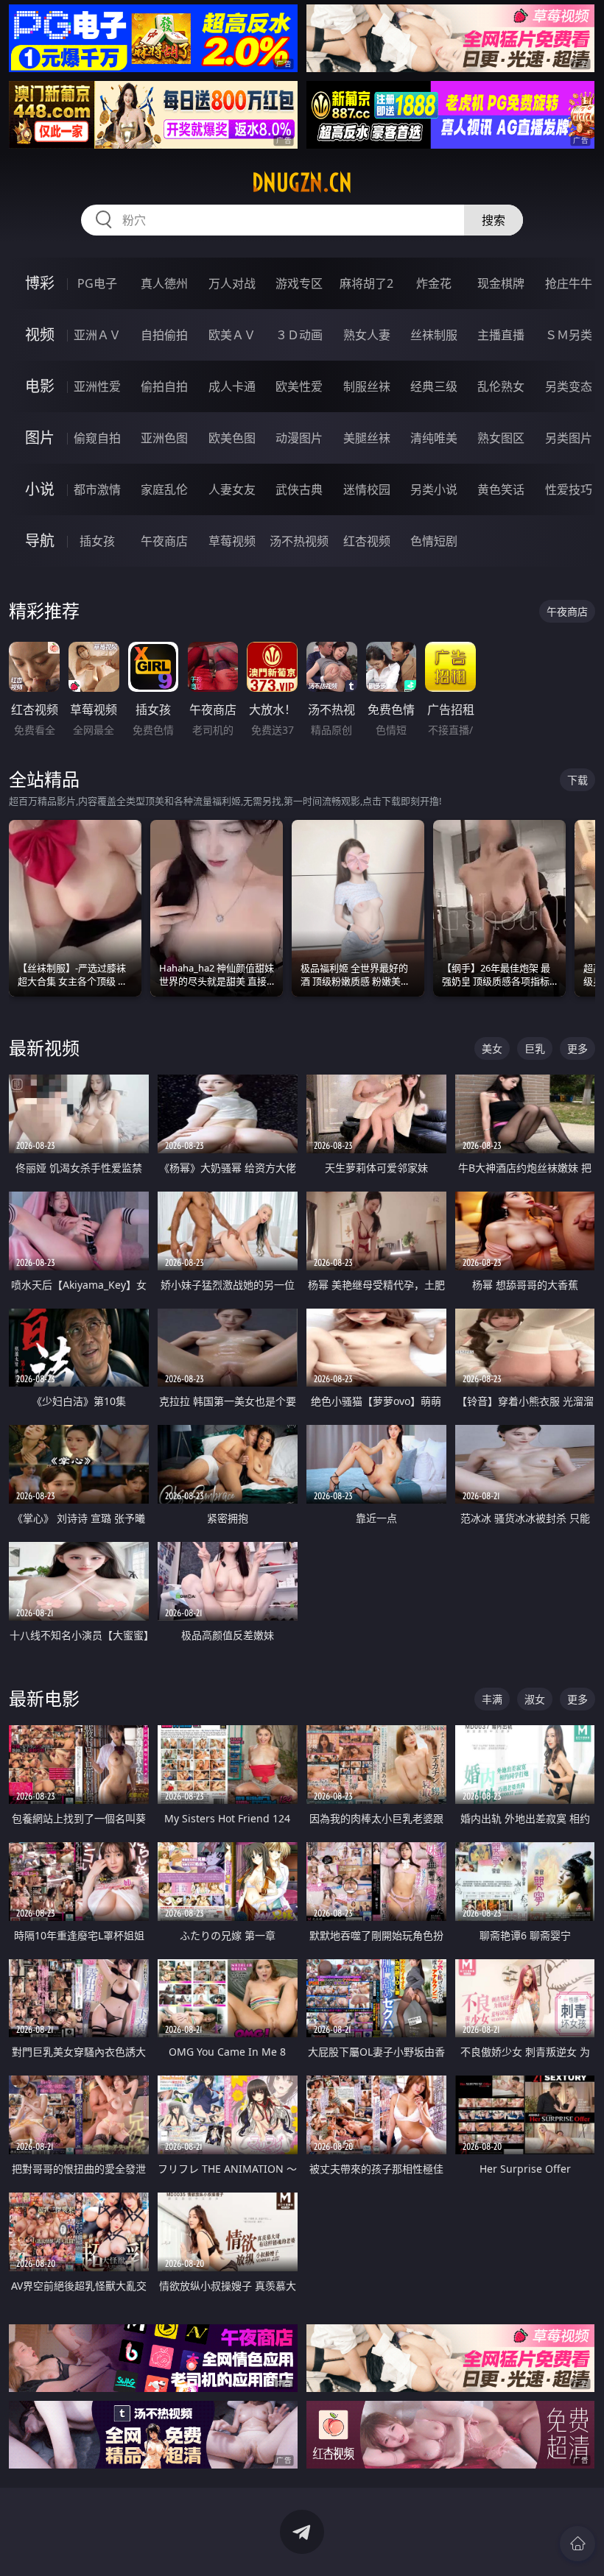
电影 (40, 386)
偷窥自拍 (97, 438)
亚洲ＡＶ (97, 335)
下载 (577, 780)
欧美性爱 (299, 386)
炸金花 (434, 283)
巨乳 (535, 1048)
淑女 (535, 1699)
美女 (492, 1048)
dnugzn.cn (302, 183)
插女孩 (97, 541)
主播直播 (501, 335)
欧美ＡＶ (232, 335)
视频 (40, 335)
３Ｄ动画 (299, 335)
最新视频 (44, 1048)
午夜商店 (164, 541)
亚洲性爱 (97, 386)
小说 (40, 489)
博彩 (40, 283)
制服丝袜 (367, 386)
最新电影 (44, 1698)
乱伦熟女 (501, 386)
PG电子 (97, 283)
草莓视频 (232, 541)
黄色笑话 (501, 489)
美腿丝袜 (367, 438)
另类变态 (569, 386)
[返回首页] (577, 2544)
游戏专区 (299, 283)
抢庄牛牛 (569, 283)
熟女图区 (501, 438)
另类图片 (569, 438)
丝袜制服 (434, 335)
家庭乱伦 (164, 489)
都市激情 (97, 489)
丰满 (492, 1699)
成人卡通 (232, 386)
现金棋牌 (501, 283)
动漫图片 (299, 438)
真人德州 (164, 283)
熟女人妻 (367, 335)
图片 (40, 438)
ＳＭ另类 (569, 335)
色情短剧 (434, 541)
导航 (40, 541)
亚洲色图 (164, 438)
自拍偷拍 (164, 335)
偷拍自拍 (164, 386)
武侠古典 (299, 489)
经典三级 (434, 386)
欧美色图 (232, 438)
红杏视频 (367, 541)
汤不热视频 (299, 541)
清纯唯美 (434, 438)
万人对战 (232, 283)
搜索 (494, 220)
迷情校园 (367, 489)
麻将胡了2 (366, 283)
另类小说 (434, 489)
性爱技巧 (569, 489)
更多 (577, 1048)
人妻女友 (232, 489)
